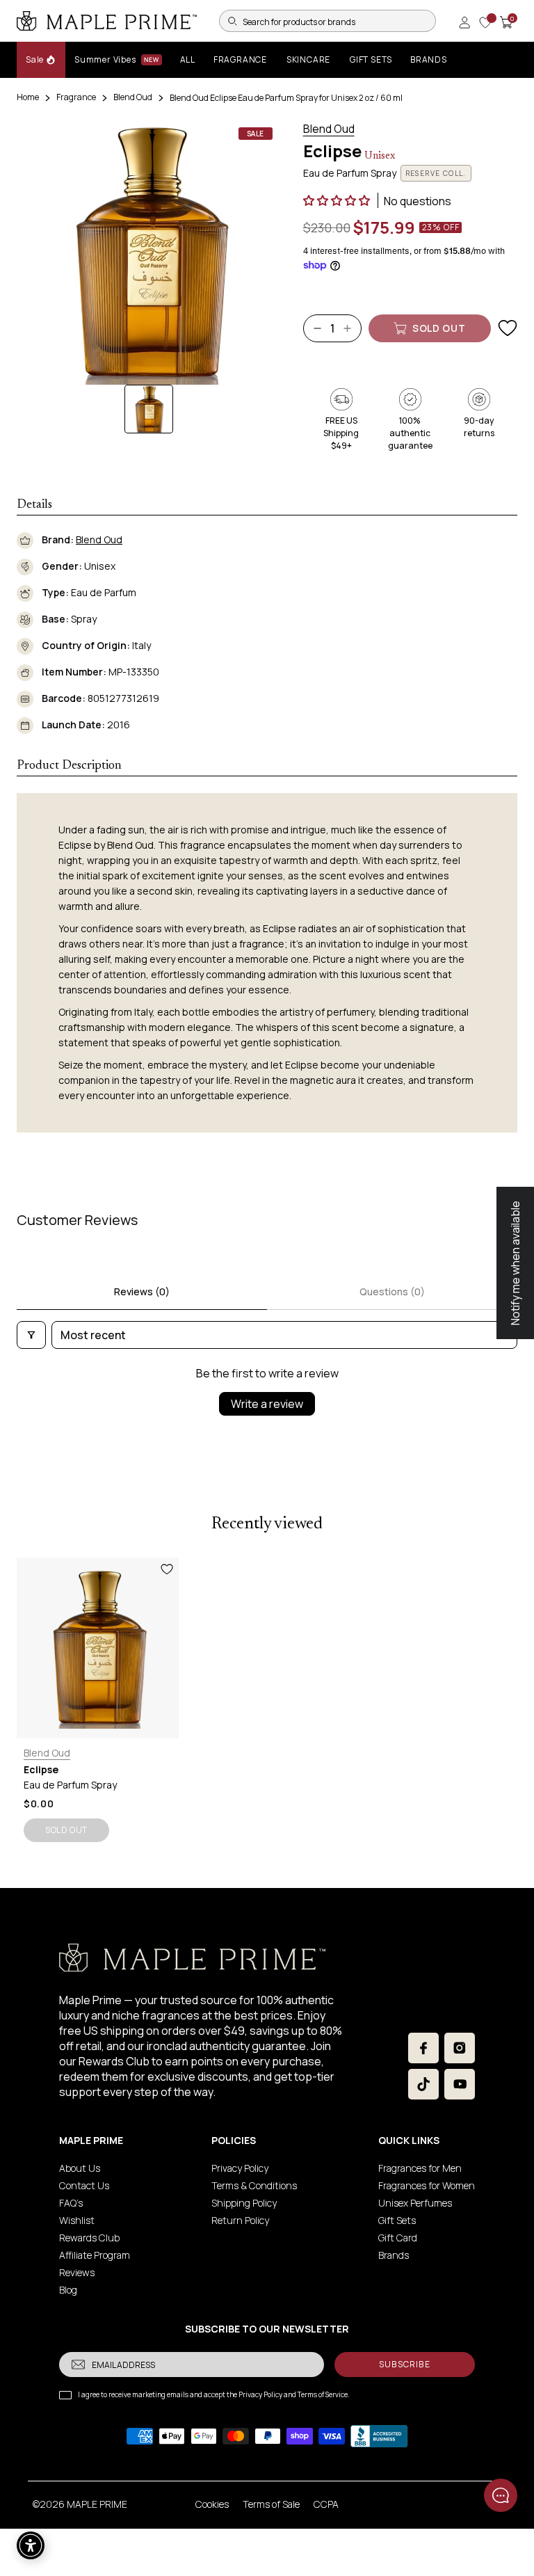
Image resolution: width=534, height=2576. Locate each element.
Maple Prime (97, 2504)
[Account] (464, 22)
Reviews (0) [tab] (142, 1291)
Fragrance (76, 97)
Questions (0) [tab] (392, 1291)
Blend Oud (133, 97)
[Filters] (31, 1335)
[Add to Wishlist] (508, 328)
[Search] (232, 21)
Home (28, 97)
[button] (338, 200)
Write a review (267, 1404)
